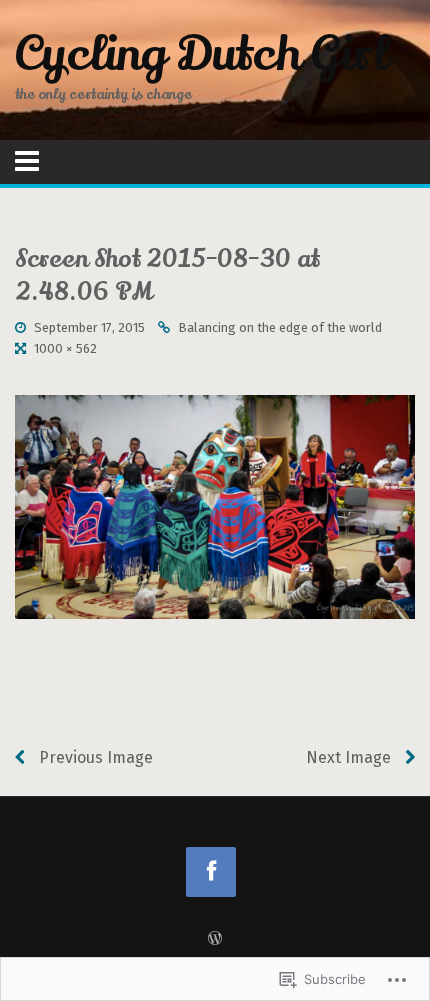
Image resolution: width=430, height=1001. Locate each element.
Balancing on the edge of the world (280, 327)
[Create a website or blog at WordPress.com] (215, 939)
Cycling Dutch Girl (201, 54)
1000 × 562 (65, 348)
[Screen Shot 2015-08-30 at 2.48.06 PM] (215, 506)
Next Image (350, 757)
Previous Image (94, 757)
